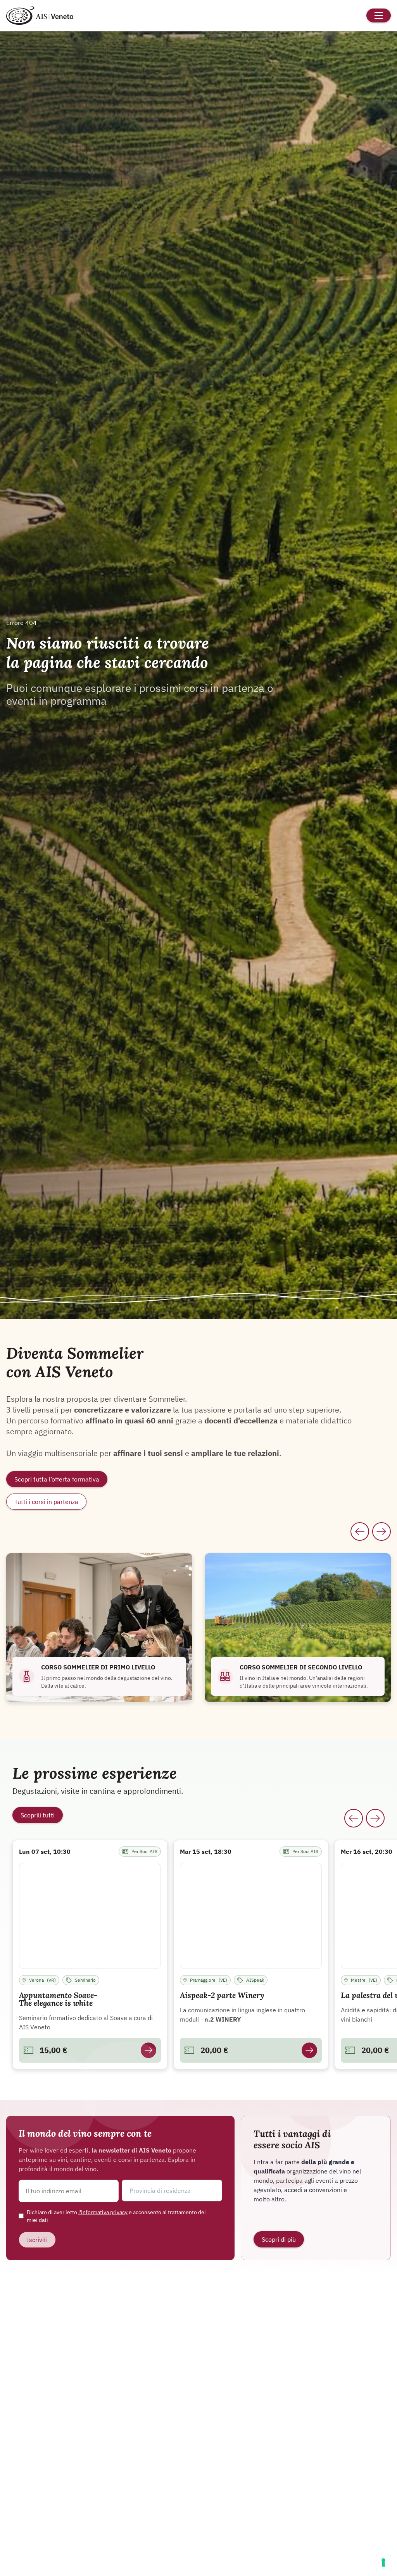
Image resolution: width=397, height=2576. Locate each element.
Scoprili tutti (38, 1815)
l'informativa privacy (103, 2212)
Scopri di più (279, 2239)
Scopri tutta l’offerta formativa (57, 1479)
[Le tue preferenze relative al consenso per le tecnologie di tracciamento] (383, 2562)
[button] (172, 2191)
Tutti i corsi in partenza (46, 1502)
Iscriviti (37, 2240)
